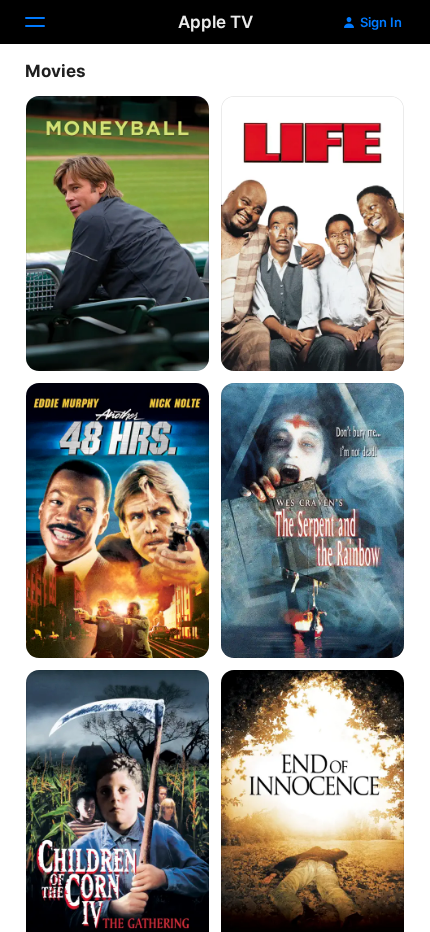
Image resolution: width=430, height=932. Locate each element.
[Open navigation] (47, 22)
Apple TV (215, 22)
